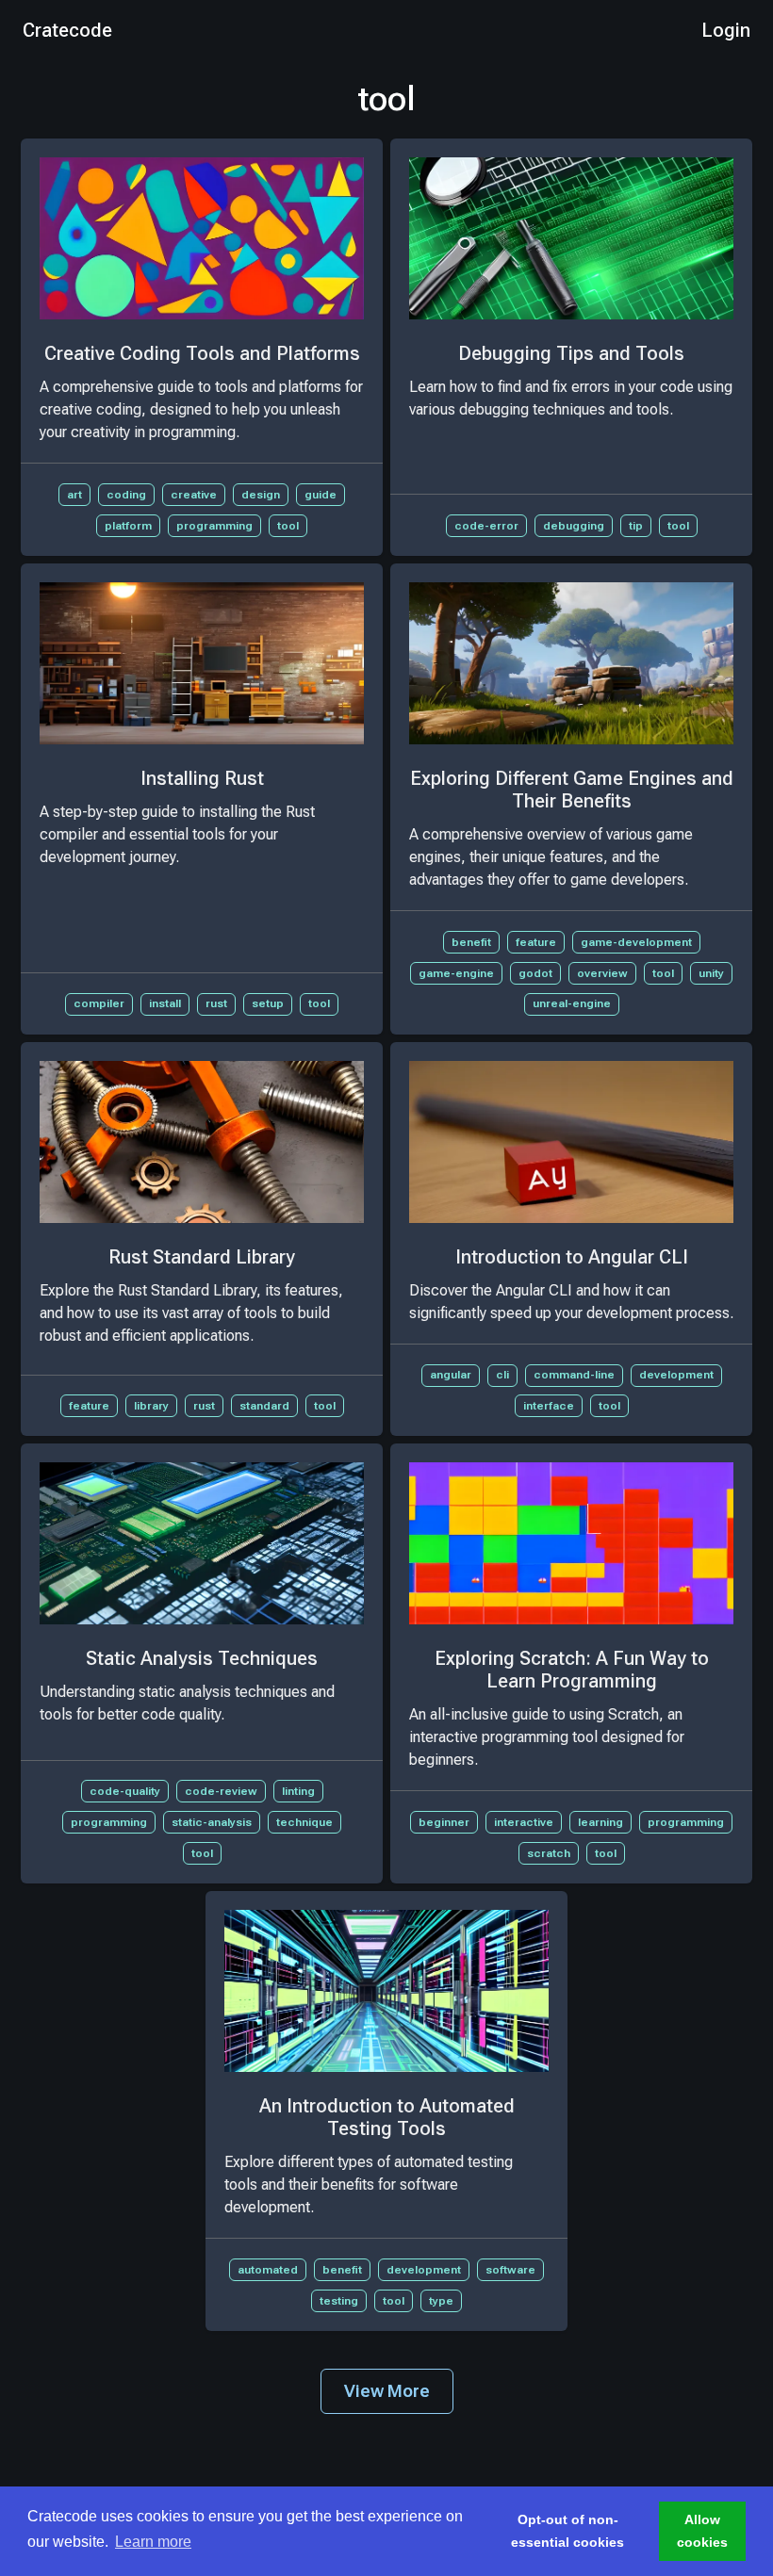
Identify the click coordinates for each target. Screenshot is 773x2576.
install (165, 1003)
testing (339, 2301)
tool (288, 526)
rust (216, 1003)
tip (636, 526)
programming (214, 526)
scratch (549, 1853)
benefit (471, 942)
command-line (574, 1375)
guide (321, 495)
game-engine (456, 973)
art (74, 495)
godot (535, 973)
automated (268, 2270)
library (151, 1406)
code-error (486, 526)
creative (194, 495)
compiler (99, 1003)
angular (451, 1375)
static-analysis (212, 1822)
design (261, 495)
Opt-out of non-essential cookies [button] (567, 2531)
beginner (444, 1822)
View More (387, 2391)
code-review (221, 1791)
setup (268, 1003)
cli (502, 1375)
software (510, 2270)
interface (549, 1406)
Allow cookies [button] (702, 2531)
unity (711, 973)
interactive (524, 1822)
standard (264, 1406)
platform (128, 526)
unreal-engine (572, 1003)
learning (600, 1822)
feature (536, 942)
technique (304, 1822)
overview (602, 973)
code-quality (125, 1791)
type (441, 2301)
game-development (636, 942)
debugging (574, 526)
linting (298, 1791)
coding (126, 495)
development (676, 1375)
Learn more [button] (153, 2542)
